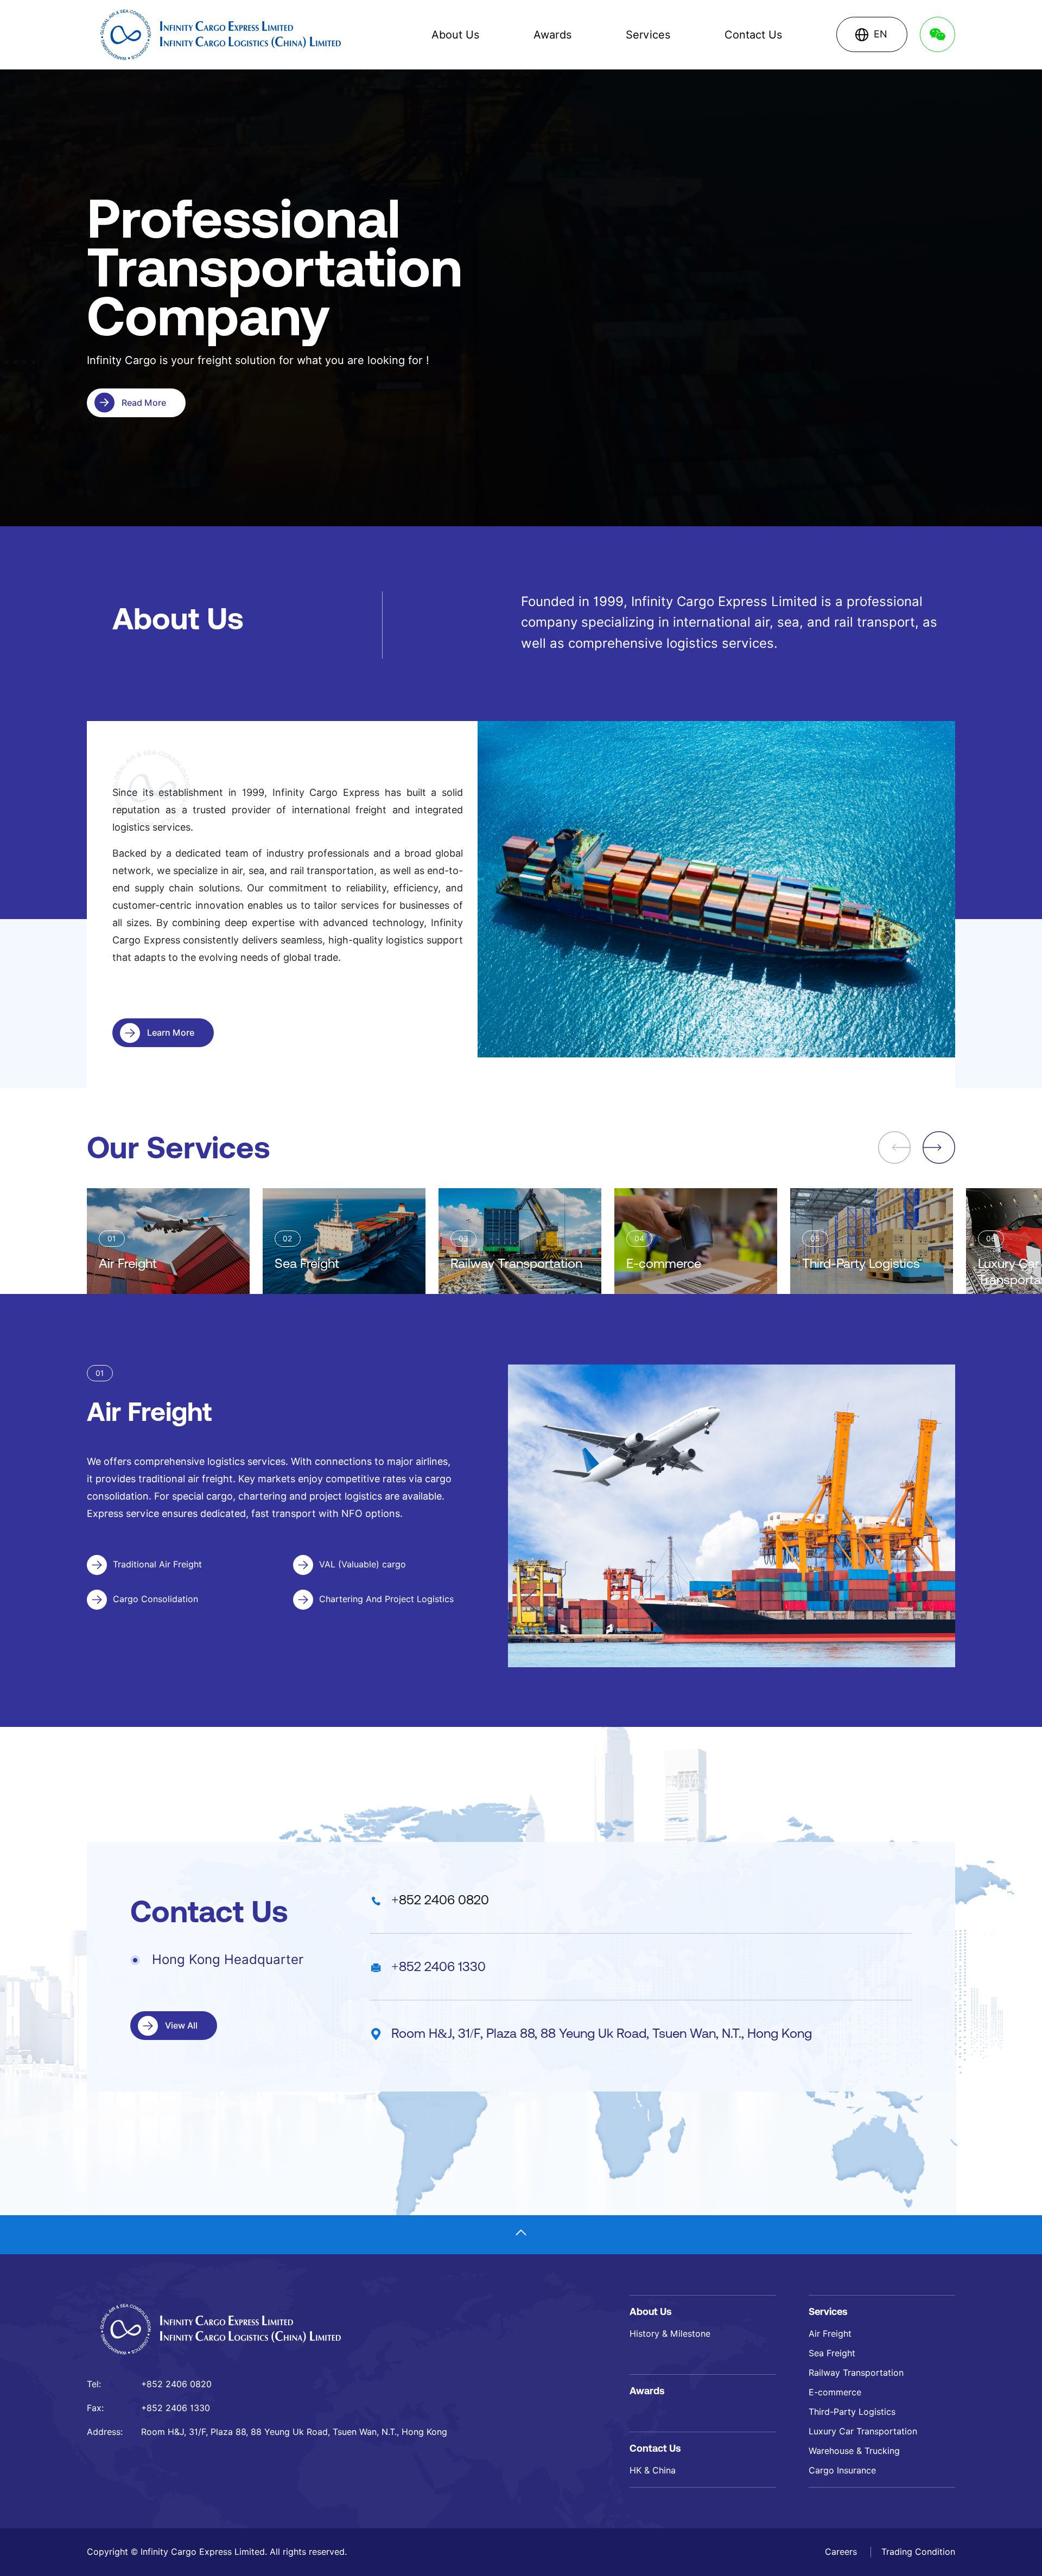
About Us (455, 35)
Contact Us (753, 35)
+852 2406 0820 (440, 1900)
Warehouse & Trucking (854, 2451)
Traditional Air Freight (157, 1564)
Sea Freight (832, 2353)
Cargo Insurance (842, 2470)
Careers (842, 2552)
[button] (939, 1147)
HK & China (653, 2470)
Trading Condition (918, 2552)
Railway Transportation (856, 2373)
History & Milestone (670, 2334)
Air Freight (830, 2334)
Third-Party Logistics (852, 2412)
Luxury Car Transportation (863, 2431)
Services (648, 35)
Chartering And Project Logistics (386, 1599)
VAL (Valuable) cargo (363, 1564)
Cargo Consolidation (155, 1599)
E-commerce (835, 2392)
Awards (552, 35)
